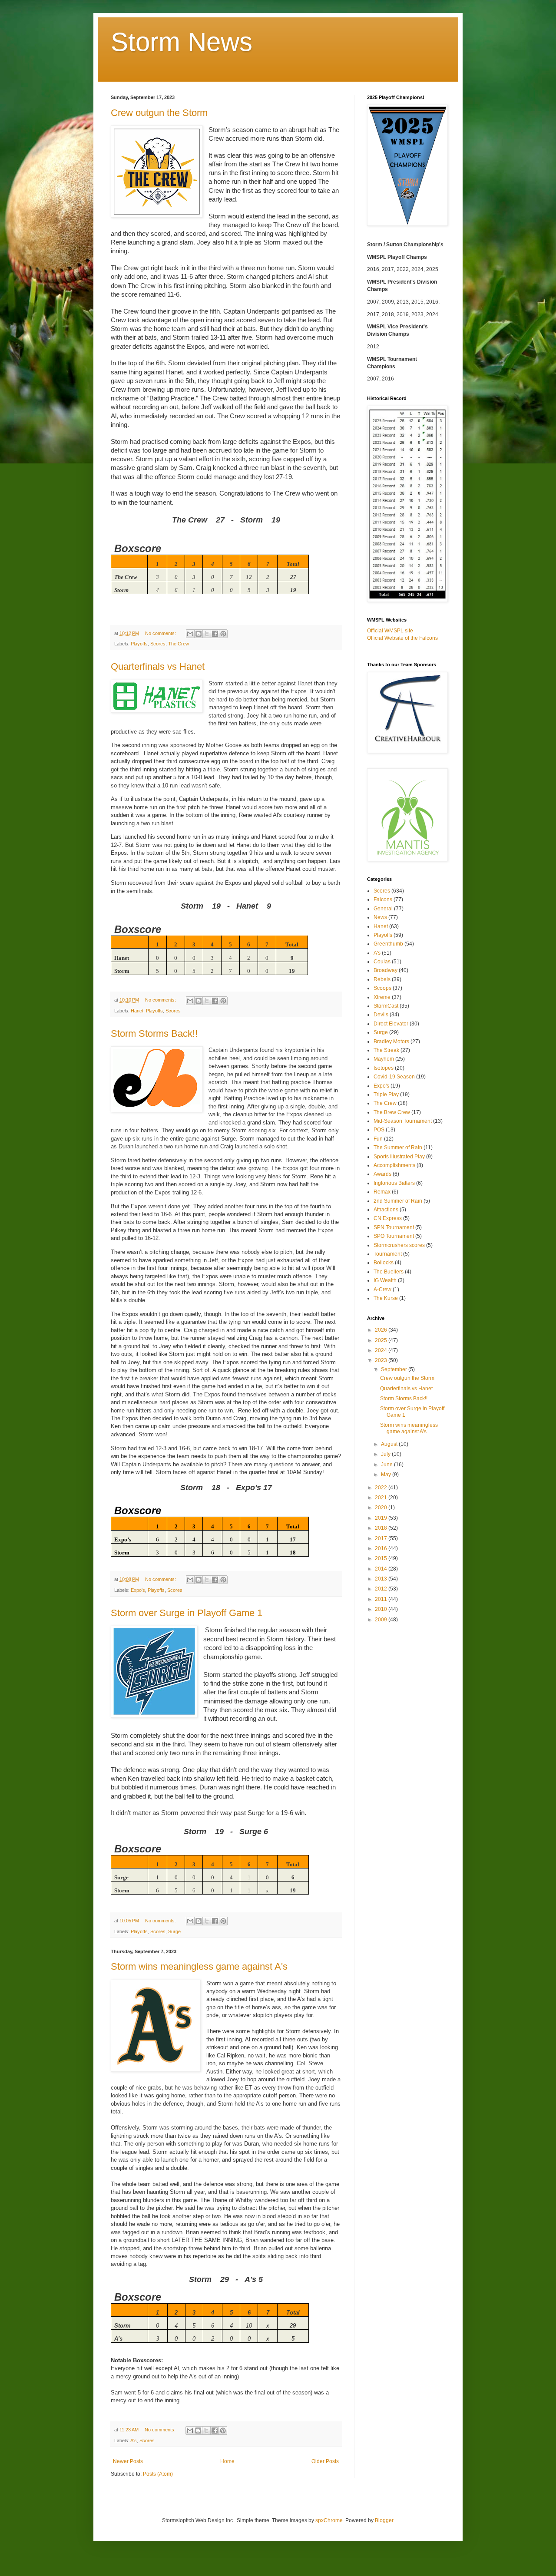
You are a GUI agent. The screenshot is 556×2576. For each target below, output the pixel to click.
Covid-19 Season (394, 1077)
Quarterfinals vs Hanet (158, 666)
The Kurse (386, 1298)
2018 (382, 1528)
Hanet (137, 1011)
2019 (382, 1518)
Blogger (384, 2520)
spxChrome (329, 2520)
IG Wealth (385, 1280)
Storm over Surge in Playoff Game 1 (187, 1613)
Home (227, 2461)
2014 (382, 1569)
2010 (382, 1609)
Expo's (138, 1590)
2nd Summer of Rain (398, 1201)
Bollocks (384, 1263)
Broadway (386, 970)
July (386, 1454)
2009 (382, 1620)
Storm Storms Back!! (154, 1033)
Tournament (388, 1254)
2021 (382, 1498)
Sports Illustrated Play (399, 1157)
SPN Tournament (394, 1227)
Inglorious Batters (394, 1183)
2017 (382, 1538)
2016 (382, 1548)
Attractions (386, 1210)
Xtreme (382, 997)
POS (379, 1130)
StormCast (386, 1006)
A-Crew (382, 1290)
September (395, 1369)
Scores (158, 644)
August (390, 1444)
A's (134, 2440)
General (383, 909)
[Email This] (190, 634)
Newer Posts (128, 2461)
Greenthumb (388, 944)
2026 (382, 1330)
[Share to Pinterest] (223, 634)
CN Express (388, 1218)
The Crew (179, 644)
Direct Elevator (391, 1024)
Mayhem (384, 1059)
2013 (382, 1579)
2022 (382, 1488)
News (380, 917)
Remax (382, 1192)
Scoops (382, 988)
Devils (381, 1015)
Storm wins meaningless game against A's (199, 1966)
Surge (174, 1931)
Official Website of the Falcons (402, 638)
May (387, 1475)
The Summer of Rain (398, 1147)
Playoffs (139, 644)
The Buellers (389, 1272)
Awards (382, 1174)
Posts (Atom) (158, 2474)
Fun (378, 1139)
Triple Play (386, 1095)
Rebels (382, 979)
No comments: (161, 633)
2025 (382, 1340)
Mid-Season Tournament (403, 1121)
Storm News (182, 42)
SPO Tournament (394, 1236)
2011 (382, 1599)
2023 (382, 1360)
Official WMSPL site (390, 631)
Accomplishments (394, 1165)
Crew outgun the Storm (159, 113)
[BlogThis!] (199, 634)
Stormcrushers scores (399, 1245)
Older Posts (325, 2461)
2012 (382, 1589)
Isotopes (384, 1068)
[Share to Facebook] (215, 634)
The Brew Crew (392, 1112)
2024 (382, 1350)
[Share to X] (207, 634)
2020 (382, 1508)
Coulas (382, 962)
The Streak (386, 1050)
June (387, 1465)
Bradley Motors (391, 1042)
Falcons (383, 899)
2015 (382, 1558)
